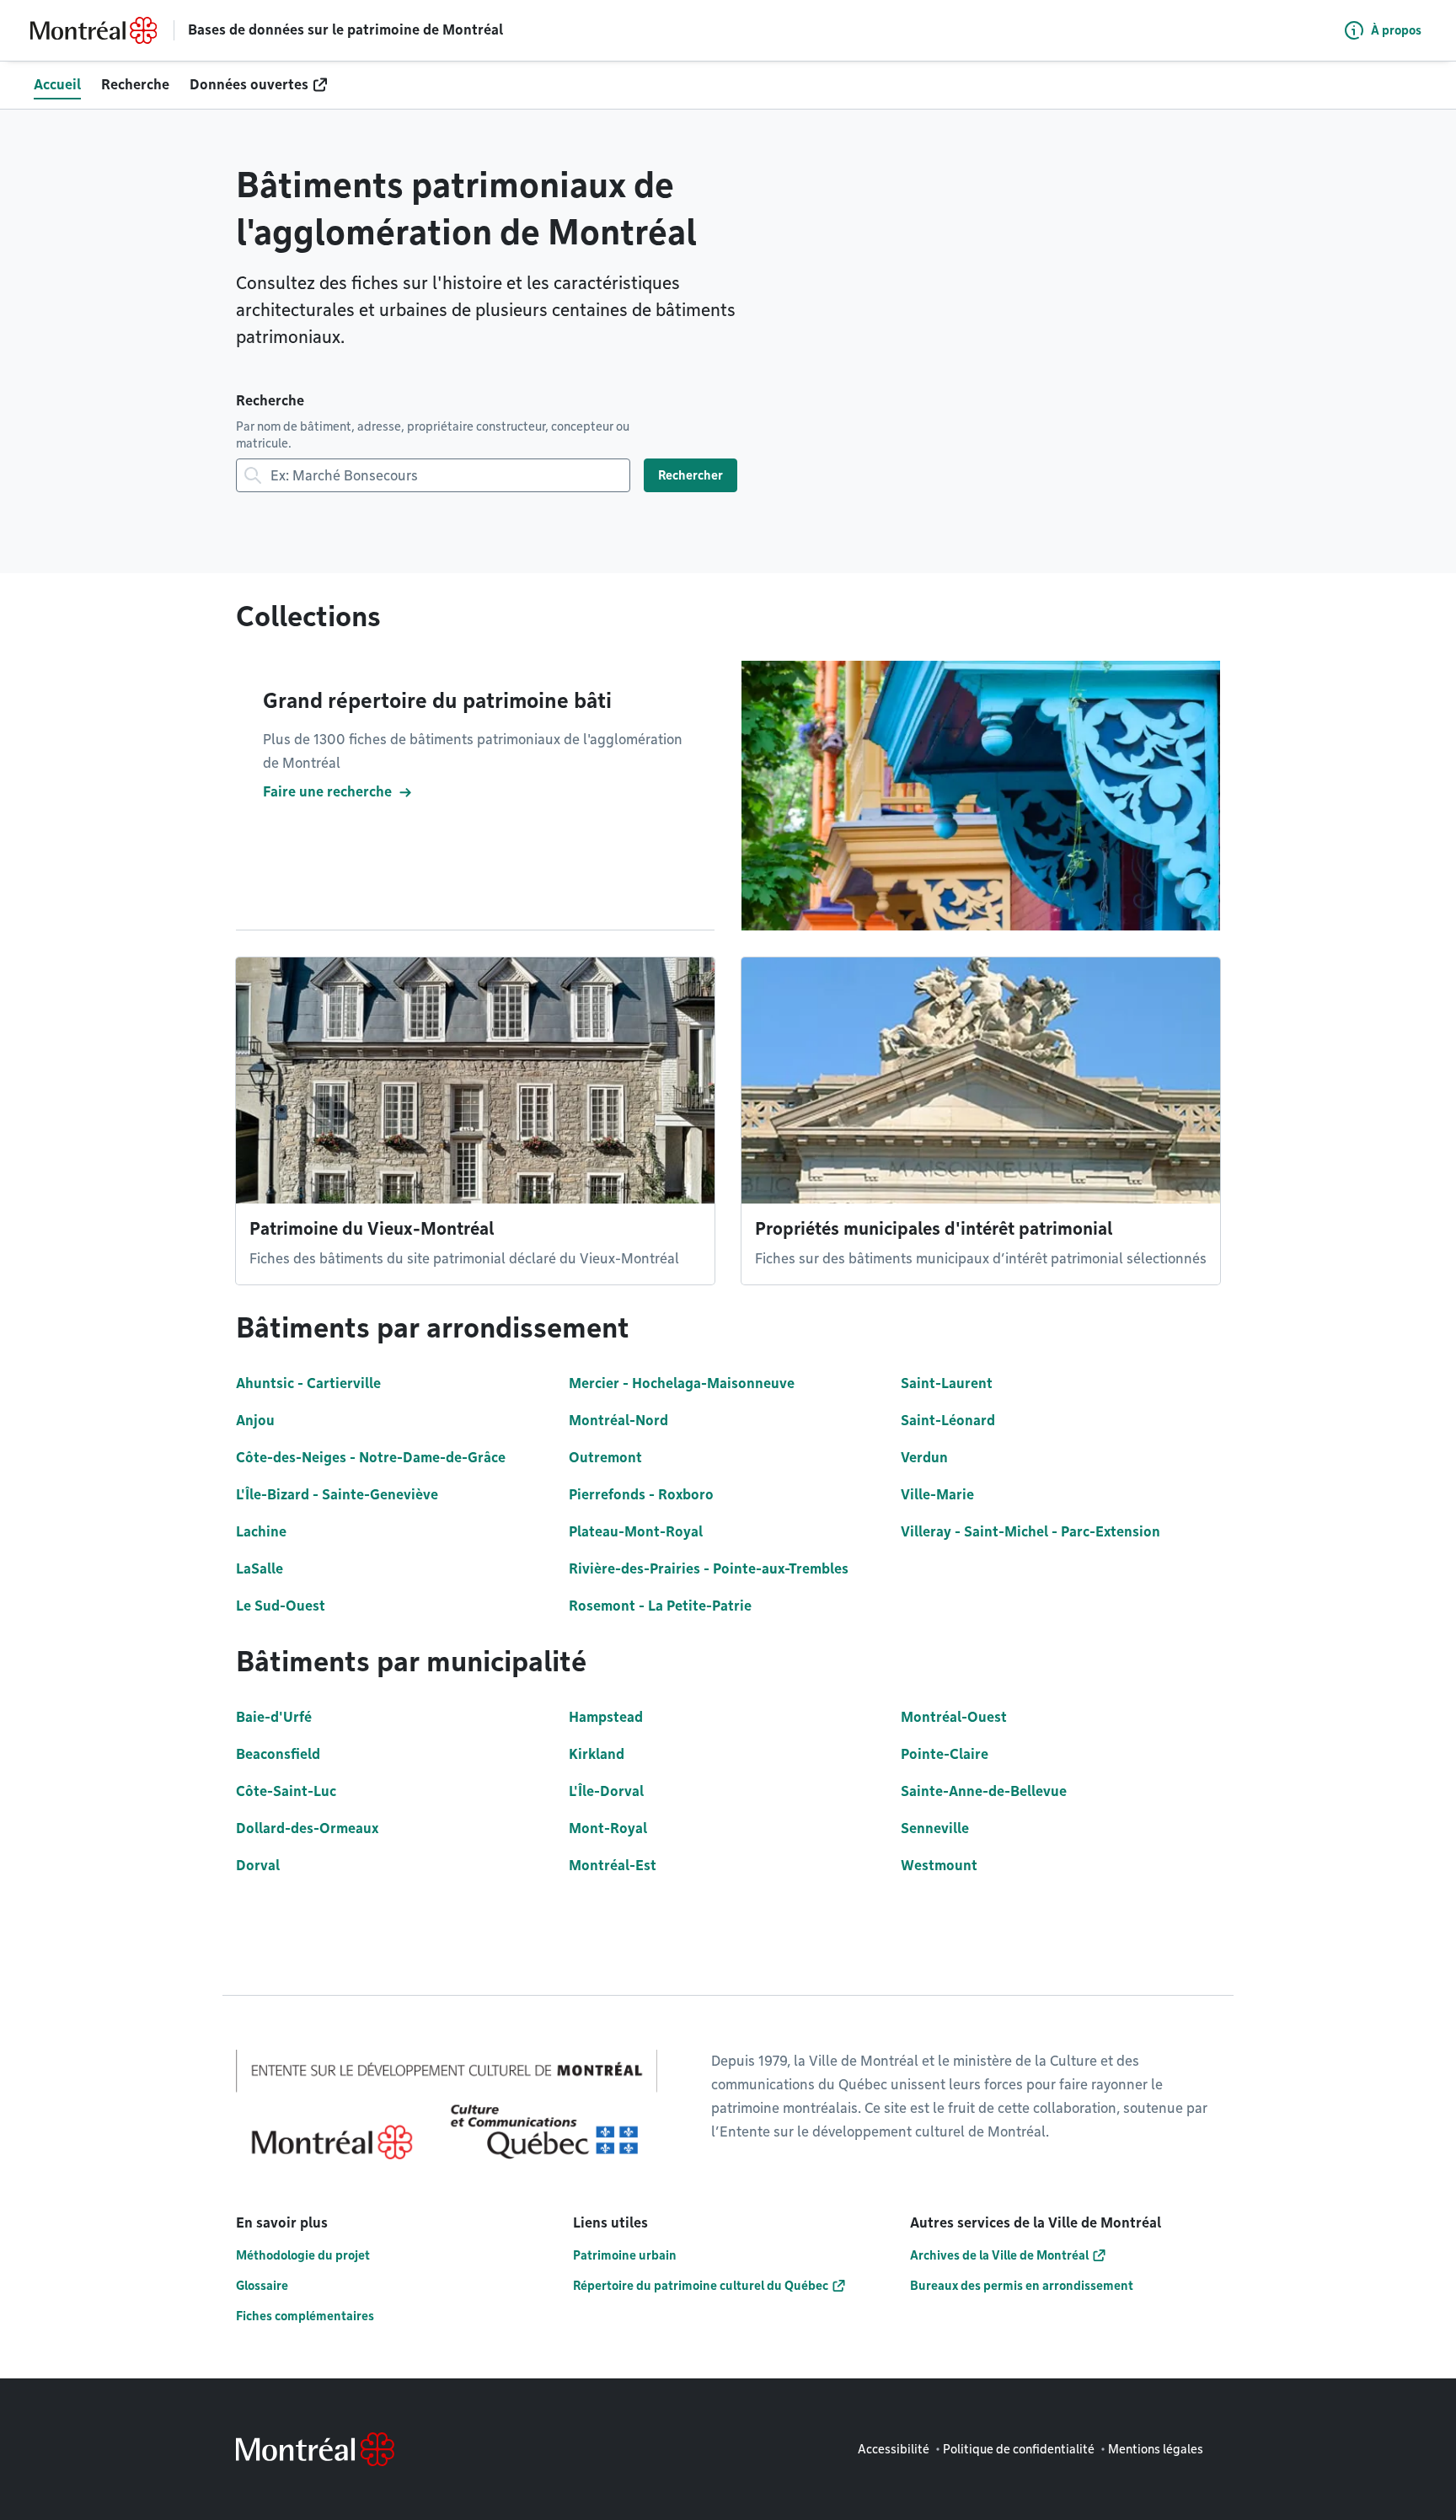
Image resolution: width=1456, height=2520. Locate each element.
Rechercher (691, 475)
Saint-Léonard (948, 1421)
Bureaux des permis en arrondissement (1022, 2286)
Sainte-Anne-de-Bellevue (984, 1791)
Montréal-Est (613, 1866)
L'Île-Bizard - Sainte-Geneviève (337, 1495)
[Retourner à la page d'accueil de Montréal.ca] (94, 30)
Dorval (258, 1866)
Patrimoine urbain (625, 2255)
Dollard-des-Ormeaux (307, 1828)
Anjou (255, 1421)
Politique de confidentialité (1019, 2449)
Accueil (57, 85)
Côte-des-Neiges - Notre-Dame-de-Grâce (371, 1458)
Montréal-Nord (618, 1421)
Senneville (935, 1828)
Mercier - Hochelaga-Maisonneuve (682, 1383)
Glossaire (262, 2286)
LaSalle (260, 1569)
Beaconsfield (278, 1754)
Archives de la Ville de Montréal (999, 2255)
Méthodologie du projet (303, 2255)
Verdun (924, 1458)
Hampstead (606, 1717)
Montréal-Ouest (954, 1717)
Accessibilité (894, 2449)
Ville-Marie (937, 1495)
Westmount (939, 1866)
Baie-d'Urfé (274, 1717)
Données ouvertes (249, 85)
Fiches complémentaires (305, 2316)
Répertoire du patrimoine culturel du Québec (701, 2286)
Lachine (261, 1532)
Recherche (135, 85)
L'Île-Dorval (606, 1791)
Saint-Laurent (947, 1383)
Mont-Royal (608, 1828)
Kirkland (597, 1754)
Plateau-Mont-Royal (636, 1532)
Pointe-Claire (945, 1754)
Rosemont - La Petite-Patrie (660, 1606)
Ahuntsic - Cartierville (308, 1383)
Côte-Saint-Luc (286, 1791)
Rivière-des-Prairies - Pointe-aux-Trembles (709, 1569)
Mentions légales (1156, 2449)
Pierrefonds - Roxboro (641, 1495)
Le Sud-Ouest (281, 1606)
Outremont (605, 1458)
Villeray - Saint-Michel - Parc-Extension (1030, 1532)
